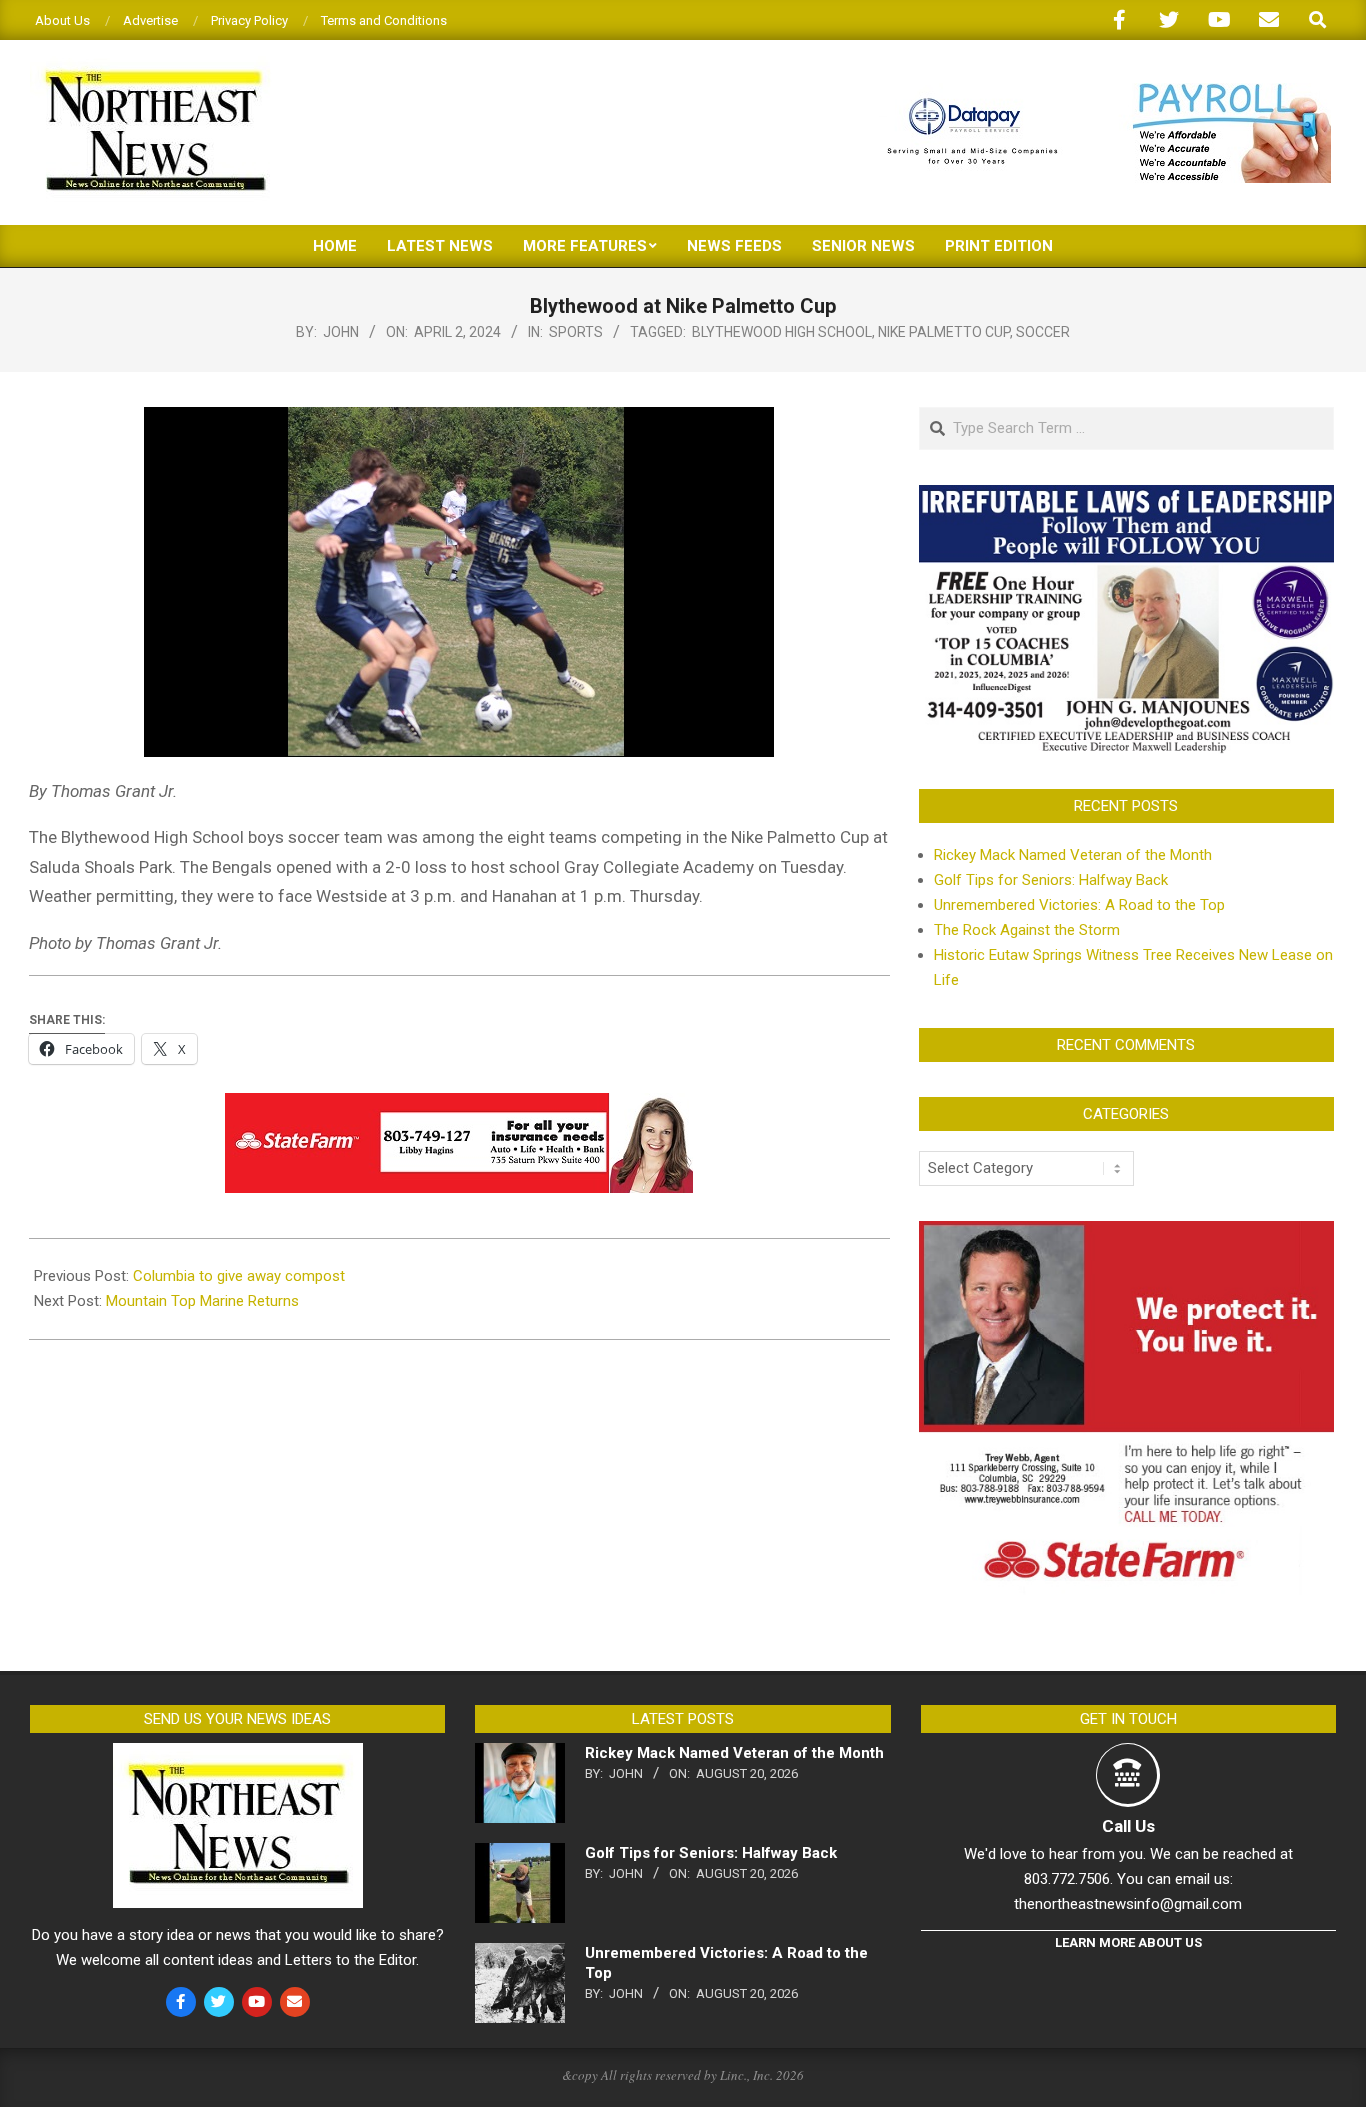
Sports (576, 332)
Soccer (1043, 332)
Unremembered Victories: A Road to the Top (1079, 905)
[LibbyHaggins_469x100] (459, 1107)
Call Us (1128, 1826)
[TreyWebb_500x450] (1126, 1233)
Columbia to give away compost (239, 1276)
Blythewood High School (782, 332)
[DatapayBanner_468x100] (1097, 91)
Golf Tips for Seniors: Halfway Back (1051, 880)
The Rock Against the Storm (1027, 930)
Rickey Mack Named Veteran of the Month (1073, 855)
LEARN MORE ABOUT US (1128, 1942)
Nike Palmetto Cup (944, 332)
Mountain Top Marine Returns (204, 1301)
